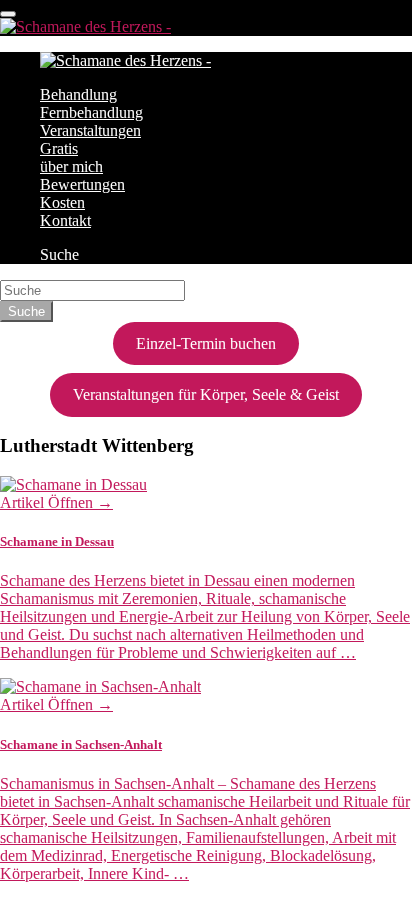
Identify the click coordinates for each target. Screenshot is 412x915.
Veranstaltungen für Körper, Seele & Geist (206, 394)
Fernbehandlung (91, 112)
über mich (71, 166)
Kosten (62, 202)
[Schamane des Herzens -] (85, 26)
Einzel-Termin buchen (206, 343)
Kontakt (65, 220)
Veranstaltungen (90, 130)
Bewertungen (82, 184)
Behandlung (78, 94)
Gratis (59, 148)
